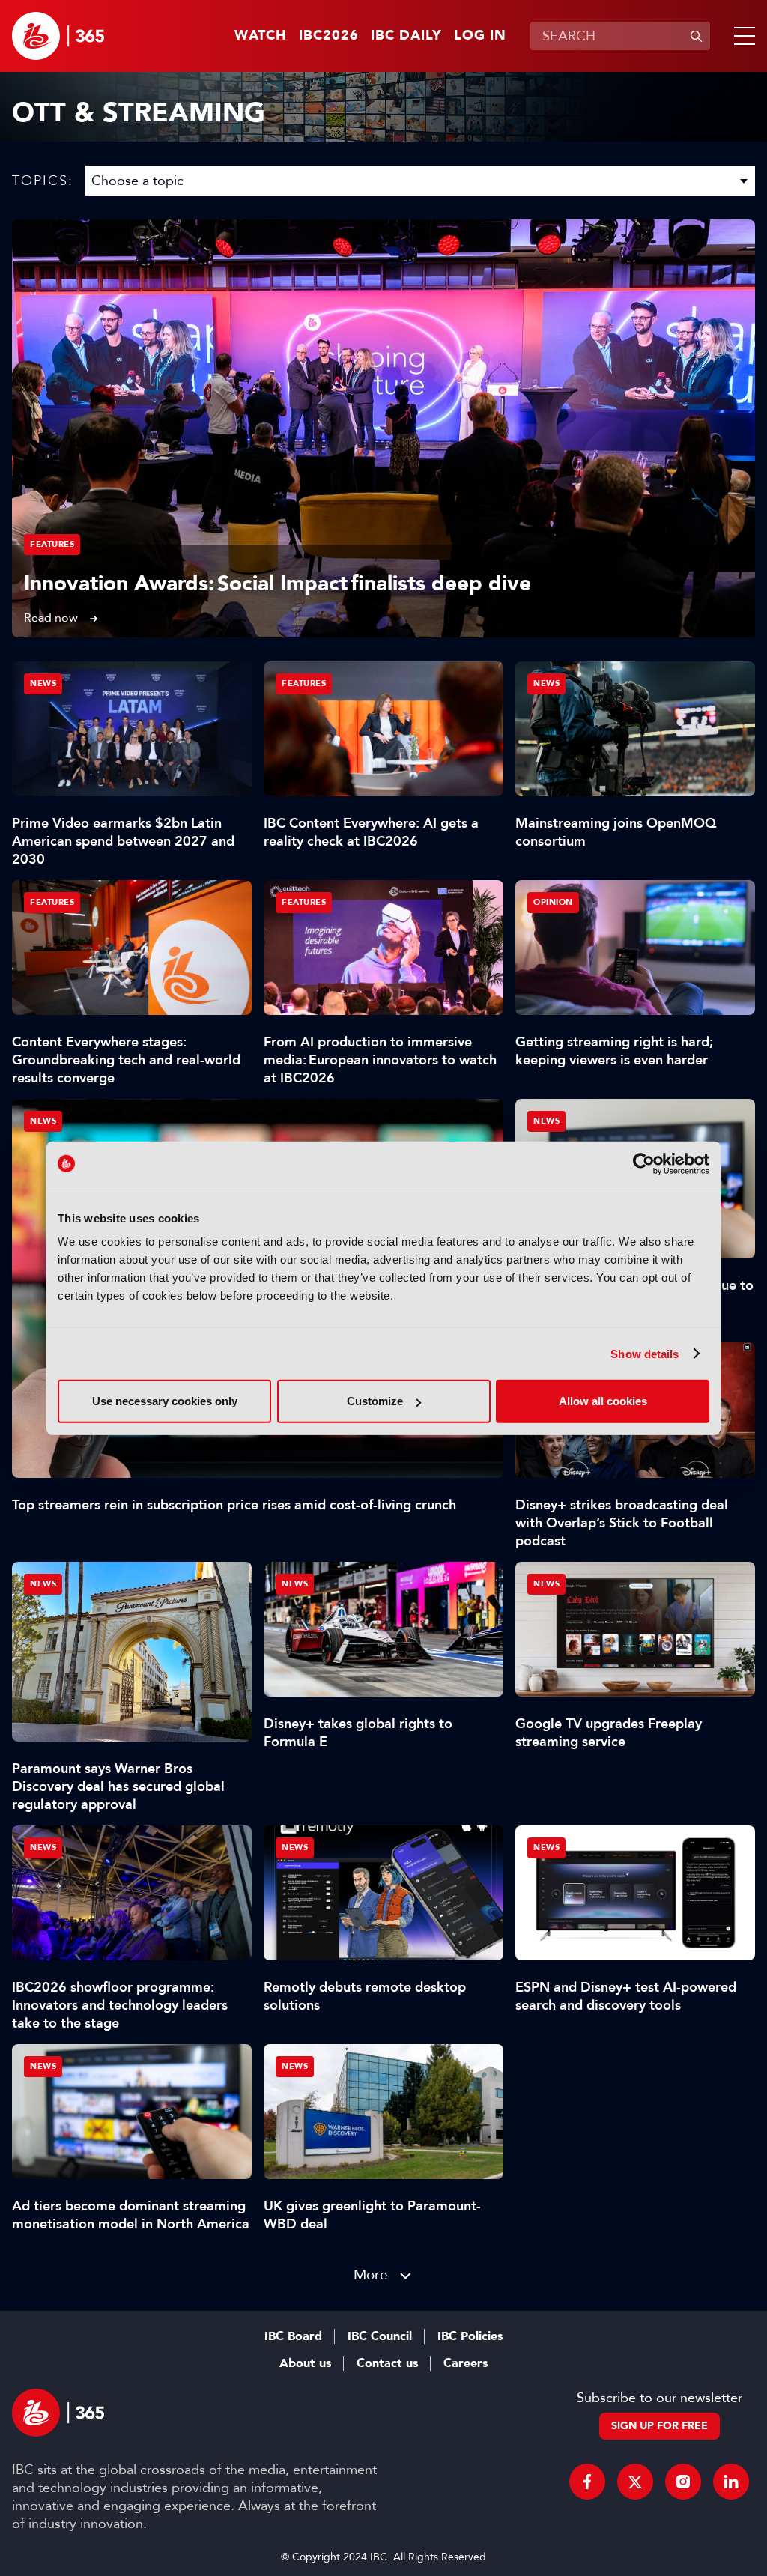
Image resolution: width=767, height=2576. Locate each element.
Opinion (553, 902)
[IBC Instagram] (683, 2482)
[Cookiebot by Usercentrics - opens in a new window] (644, 1163)
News (43, 1121)
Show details (645, 1353)
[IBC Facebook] (587, 2482)
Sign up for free (660, 2426)
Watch (261, 36)
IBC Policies (470, 2336)
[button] (742, 36)
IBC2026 (329, 36)
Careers (466, 2363)
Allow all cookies (603, 1401)
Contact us (387, 2363)
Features (52, 544)
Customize (375, 1401)
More (371, 2275)
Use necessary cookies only (165, 1401)
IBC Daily (406, 36)
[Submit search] (696, 36)
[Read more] (383, 428)
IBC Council (380, 2336)
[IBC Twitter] (635, 2482)
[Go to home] (58, 36)
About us (305, 2363)
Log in (480, 36)
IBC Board (293, 2336)
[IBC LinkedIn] (731, 2482)
